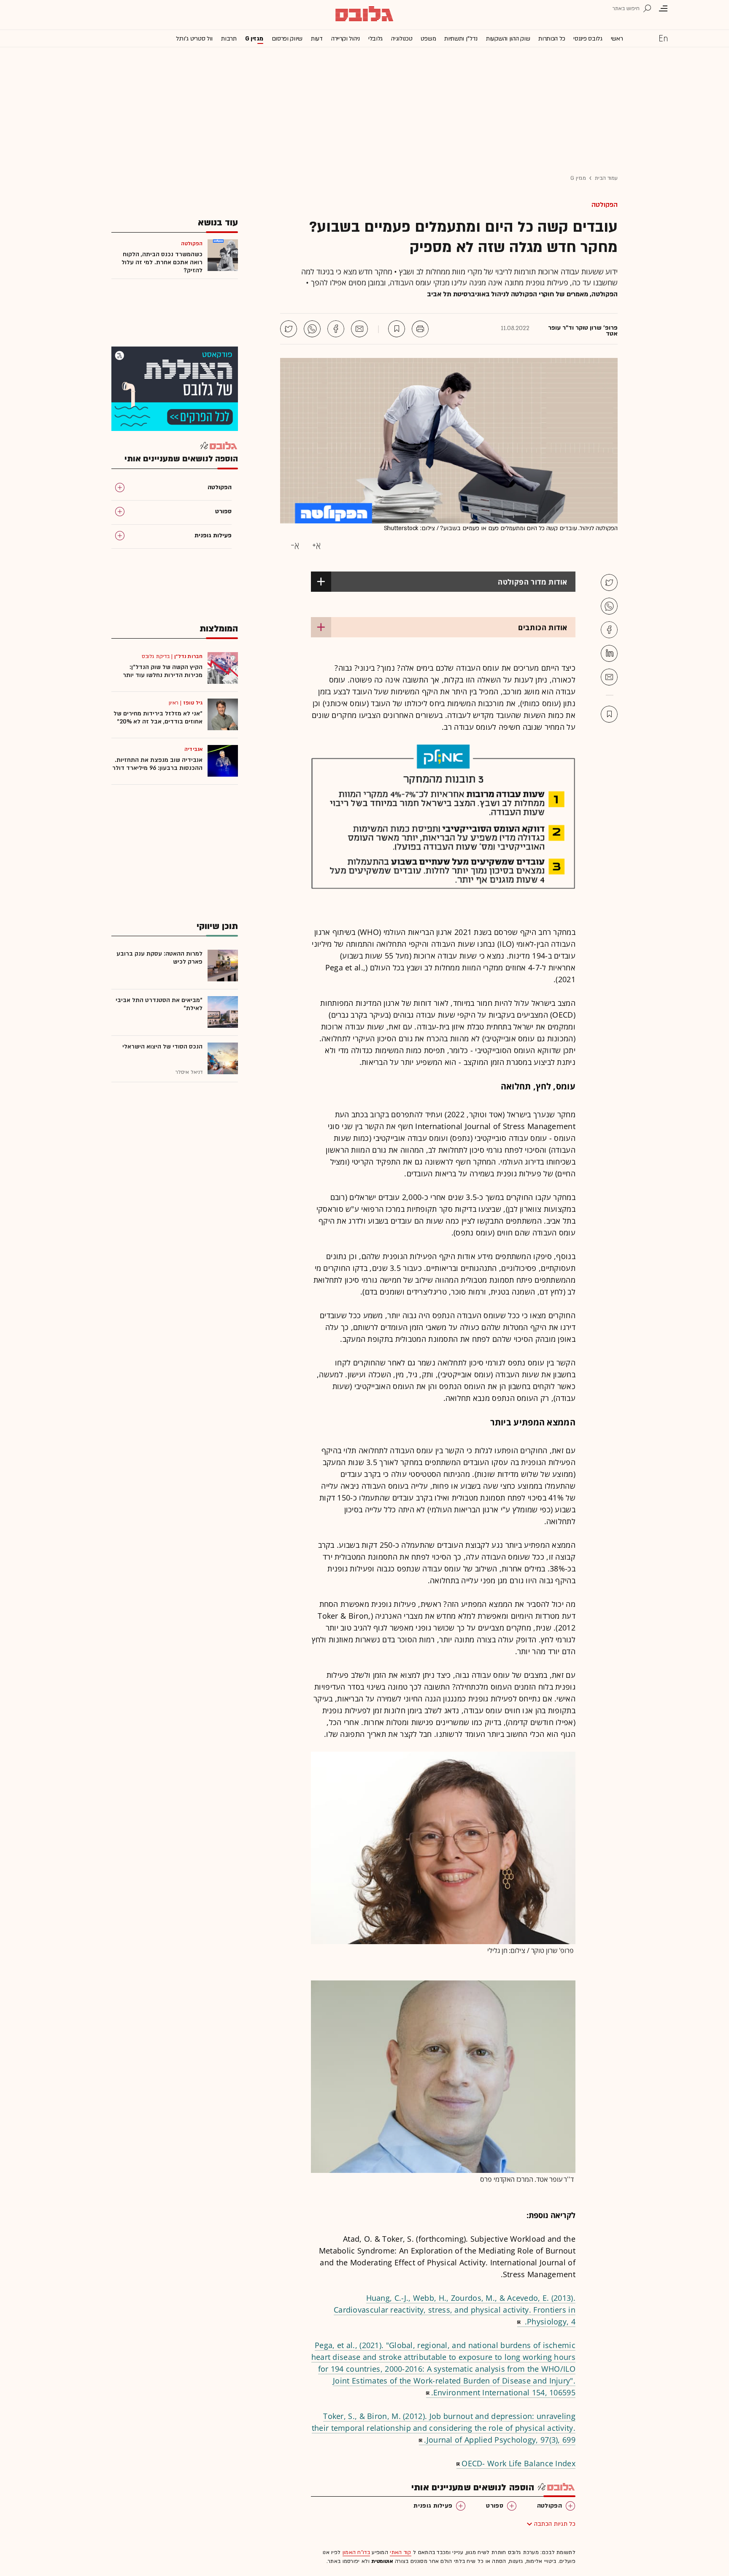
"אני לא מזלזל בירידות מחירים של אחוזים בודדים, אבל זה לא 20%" (158, 718)
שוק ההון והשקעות (508, 39)
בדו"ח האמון (356, 2552)
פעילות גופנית (433, 2506)
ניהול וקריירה (346, 39)
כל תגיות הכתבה (555, 2524)
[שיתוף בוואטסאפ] (312, 329)
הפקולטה (605, 205)
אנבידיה (193, 749)
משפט (428, 39)
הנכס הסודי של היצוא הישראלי (162, 1047)
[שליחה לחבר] (359, 329)
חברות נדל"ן (188, 656)
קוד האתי (400, 2552)
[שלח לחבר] (609, 677)
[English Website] (663, 38)
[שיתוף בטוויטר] (289, 329)
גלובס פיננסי (588, 39)
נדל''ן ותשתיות (461, 39)
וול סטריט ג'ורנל (194, 39)
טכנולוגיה (402, 39)
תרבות (229, 39)
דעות (317, 39)
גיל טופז (193, 703)
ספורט (495, 2506)
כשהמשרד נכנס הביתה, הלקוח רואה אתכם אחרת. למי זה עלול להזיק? (162, 262)
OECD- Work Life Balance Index (518, 2463)
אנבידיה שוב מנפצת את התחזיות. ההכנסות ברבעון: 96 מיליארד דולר (157, 764)
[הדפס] (420, 329)
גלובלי (375, 39)
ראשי (617, 39)
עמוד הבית (606, 178)
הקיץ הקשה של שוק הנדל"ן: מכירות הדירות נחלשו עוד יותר (163, 671)
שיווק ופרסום (287, 39)
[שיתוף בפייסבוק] (336, 329)
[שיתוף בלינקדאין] (609, 653)
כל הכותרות (552, 39)
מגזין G (254, 39)
